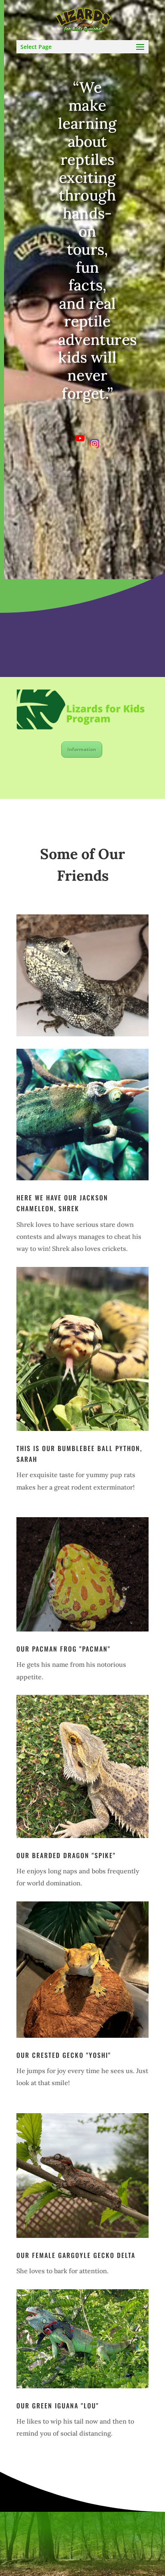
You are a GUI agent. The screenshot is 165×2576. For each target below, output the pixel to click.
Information (82, 749)
